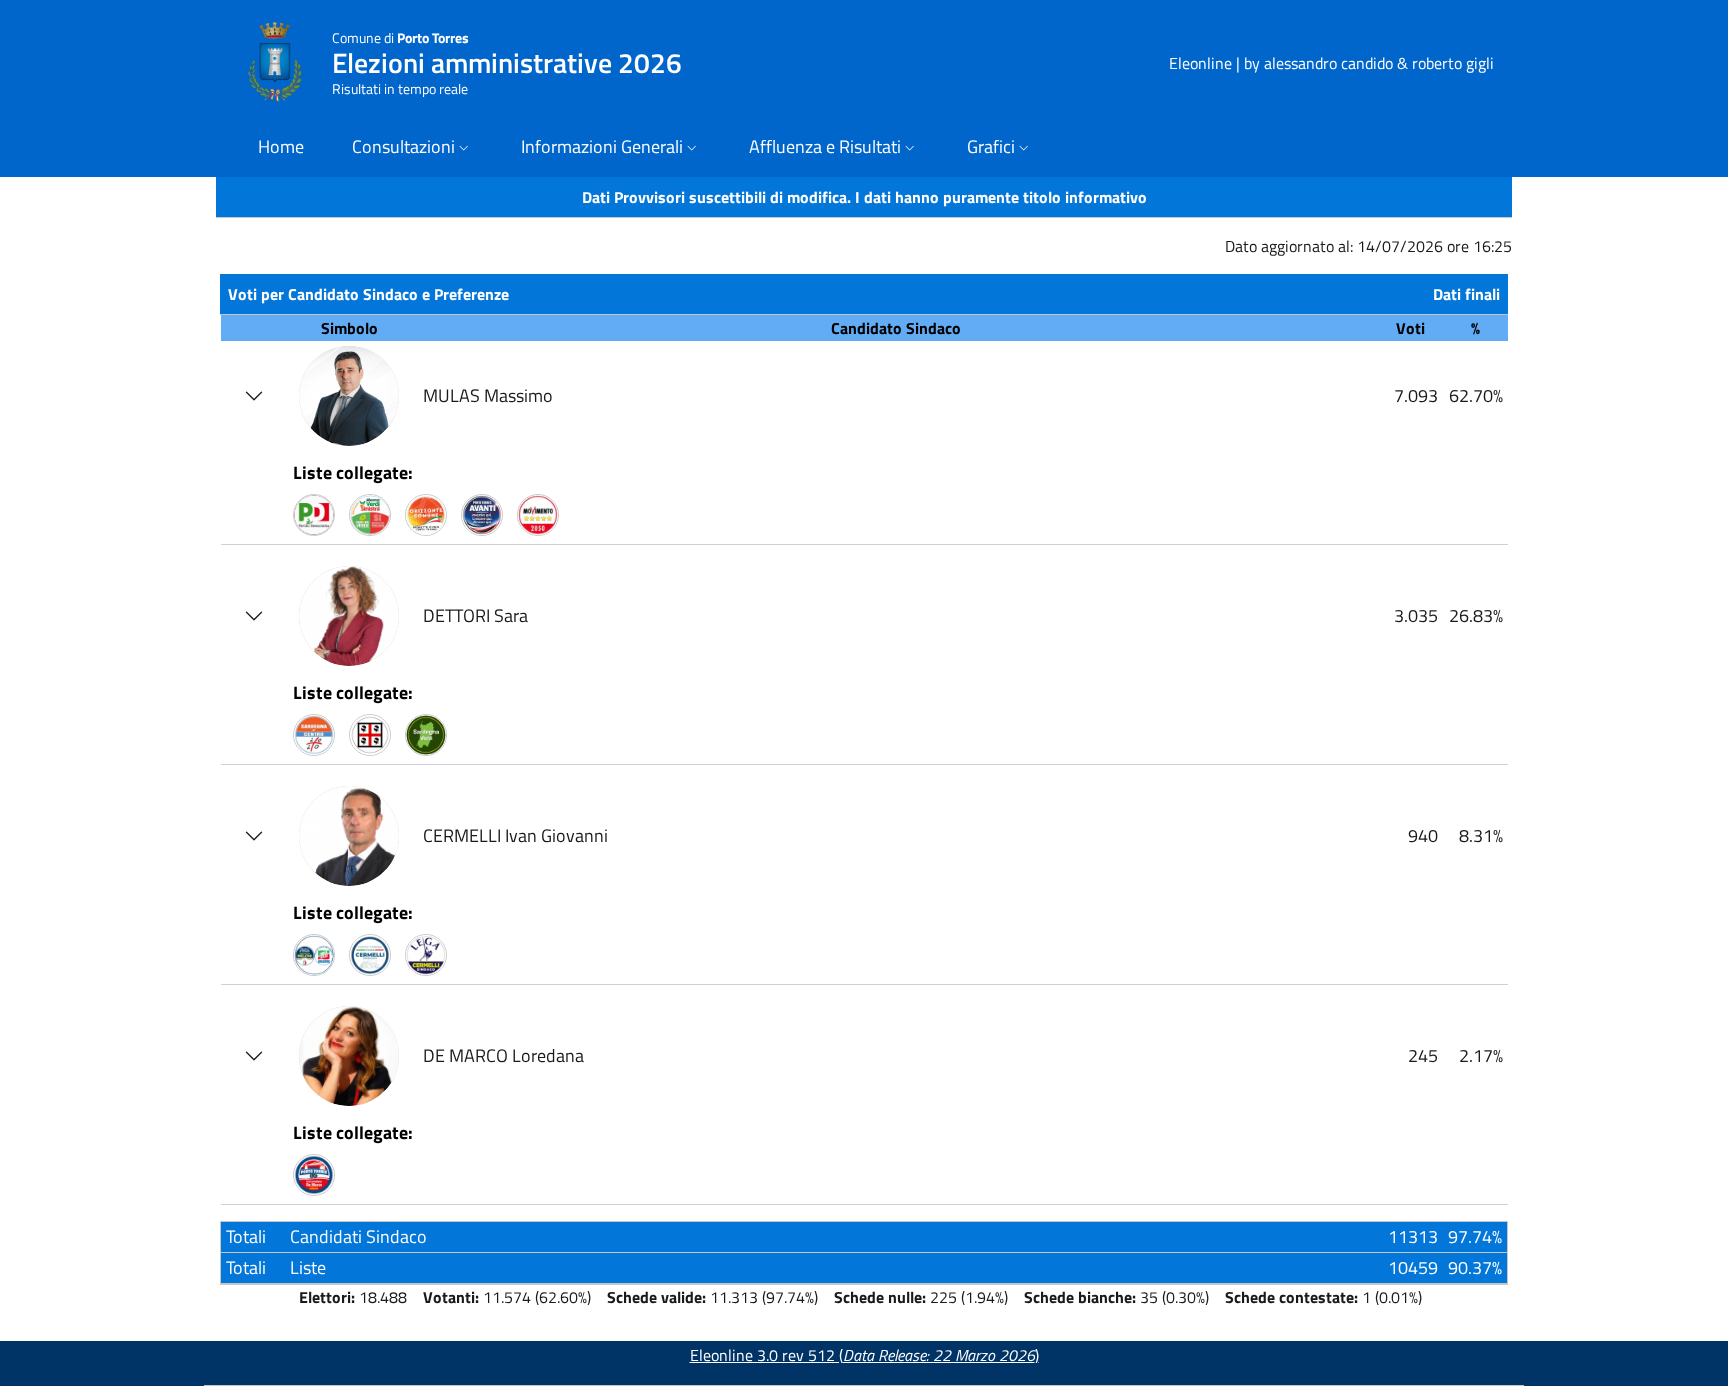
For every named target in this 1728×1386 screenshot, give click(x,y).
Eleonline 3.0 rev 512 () (864, 1355)
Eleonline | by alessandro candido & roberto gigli (1331, 63)
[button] (412, 148)
